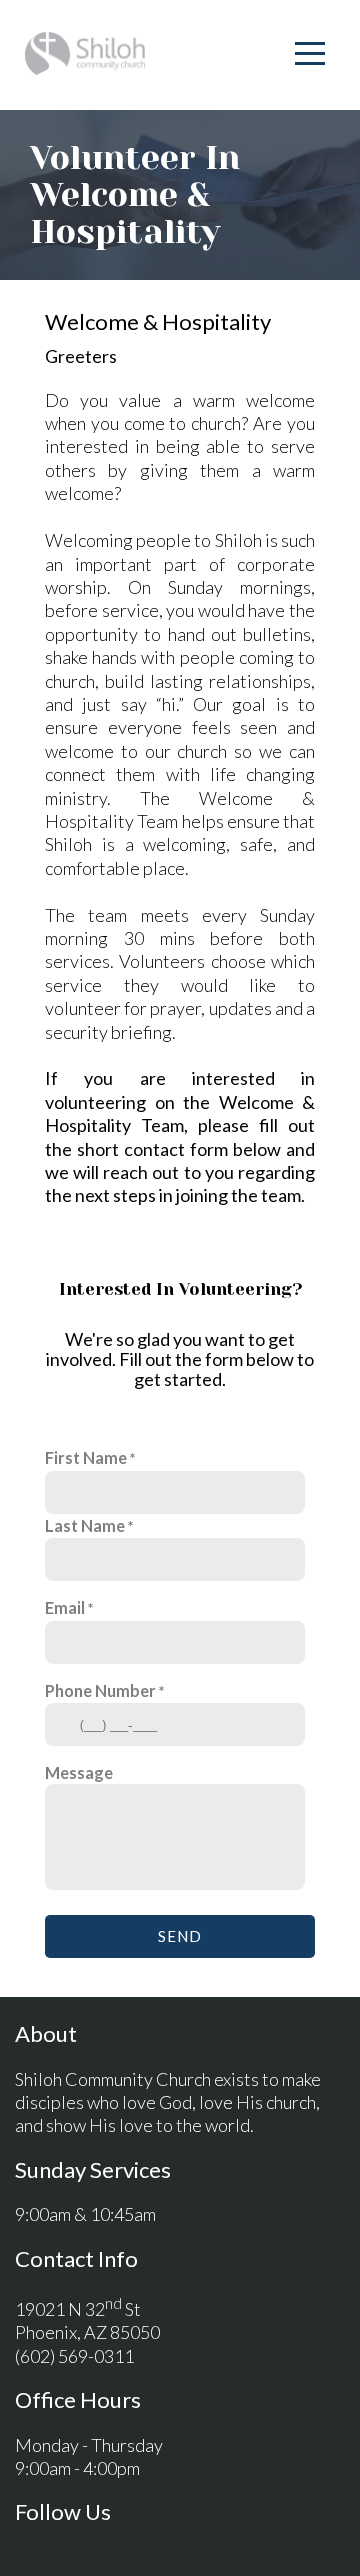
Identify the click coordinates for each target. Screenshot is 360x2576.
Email (65, 1607)
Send (180, 1936)
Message (79, 1772)
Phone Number (100, 1690)
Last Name (85, 1525)
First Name (86, 1457)
